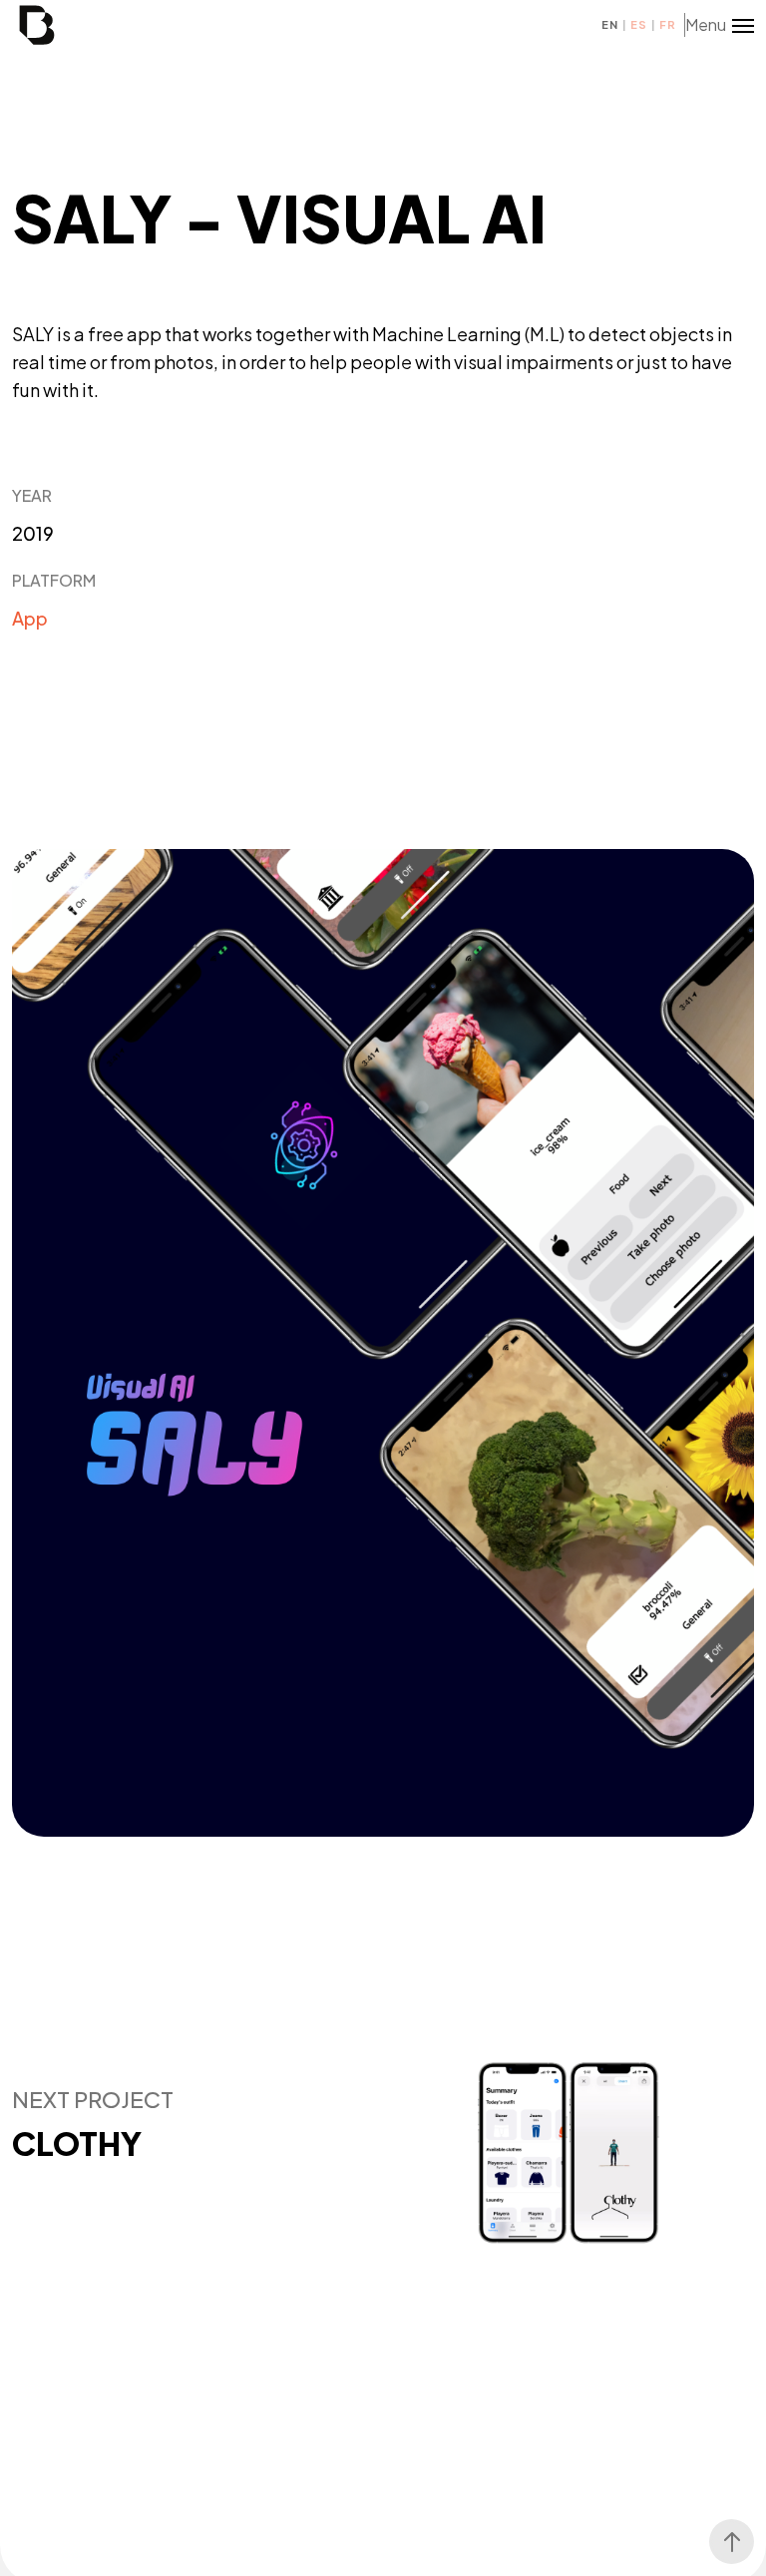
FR (667, 24)
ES (638, 24)
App (30, 618)
